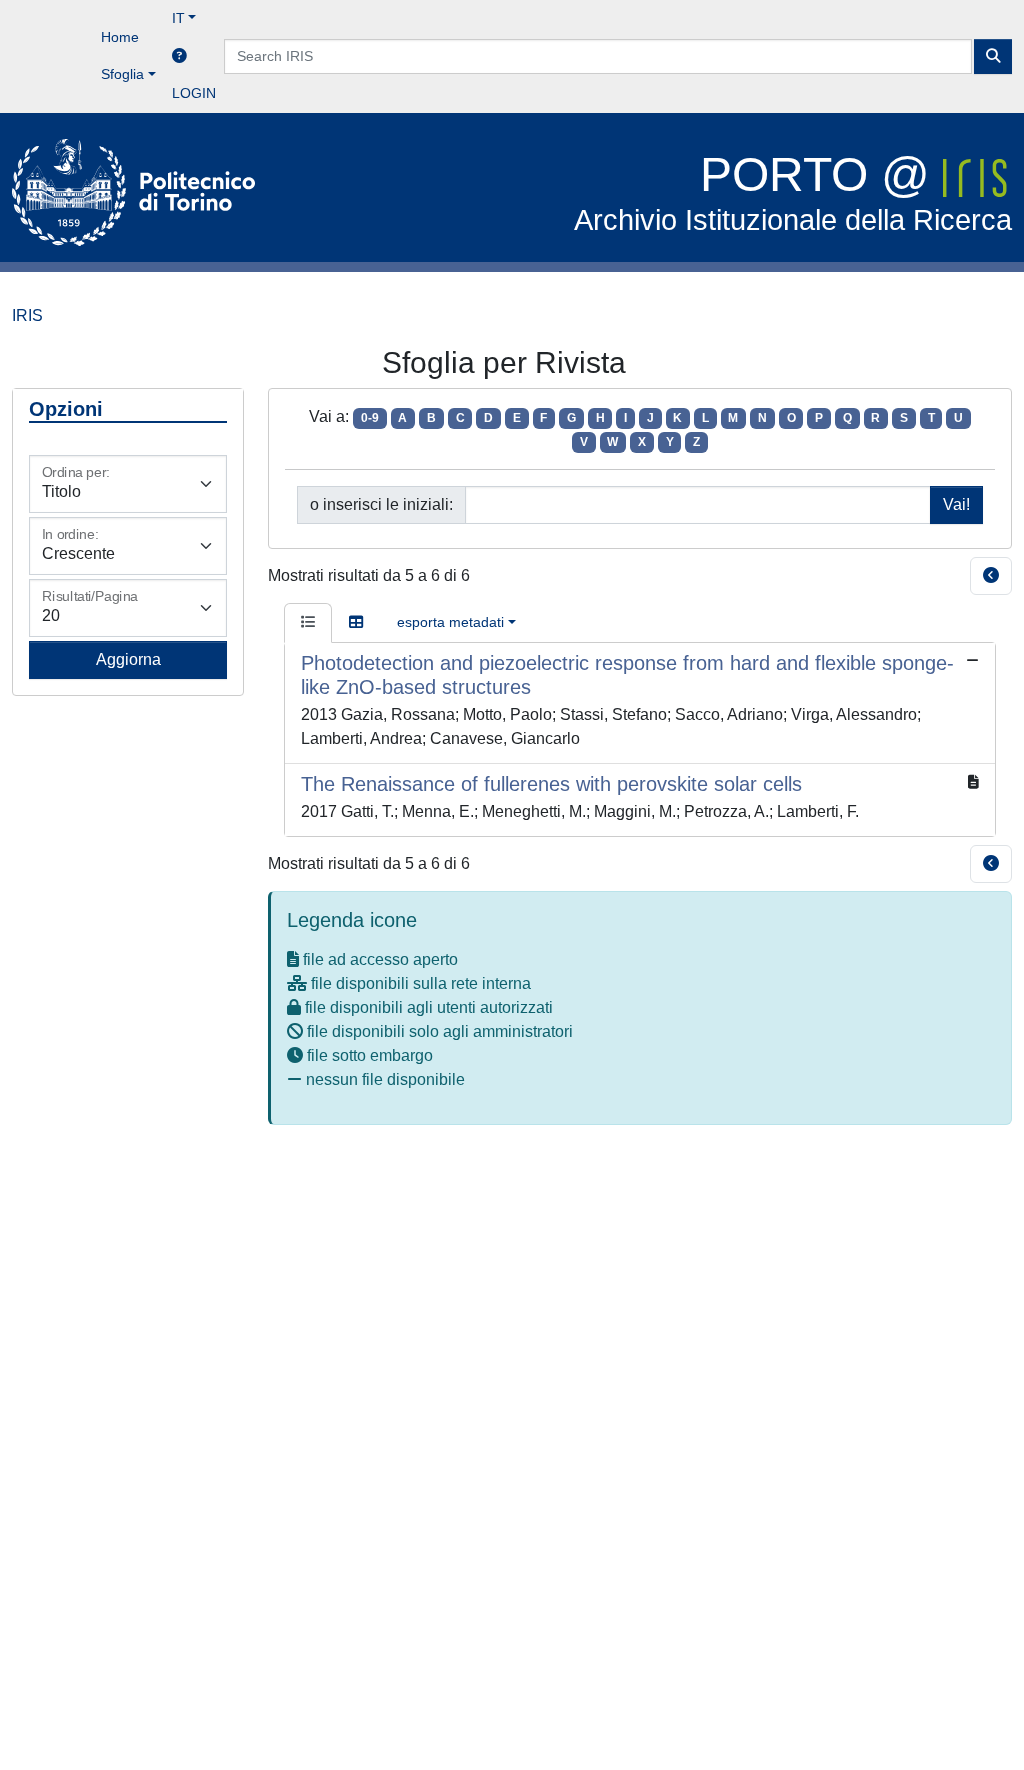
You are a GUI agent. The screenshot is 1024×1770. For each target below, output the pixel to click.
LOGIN (194, 93)
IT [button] (178, 18)
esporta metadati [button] (450, 622)
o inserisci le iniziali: (381, 504)
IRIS (27, 315)
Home (120, 37)
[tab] (308, 623)
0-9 (370, 418)
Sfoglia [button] (122, 74)
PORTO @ (793, 192)
